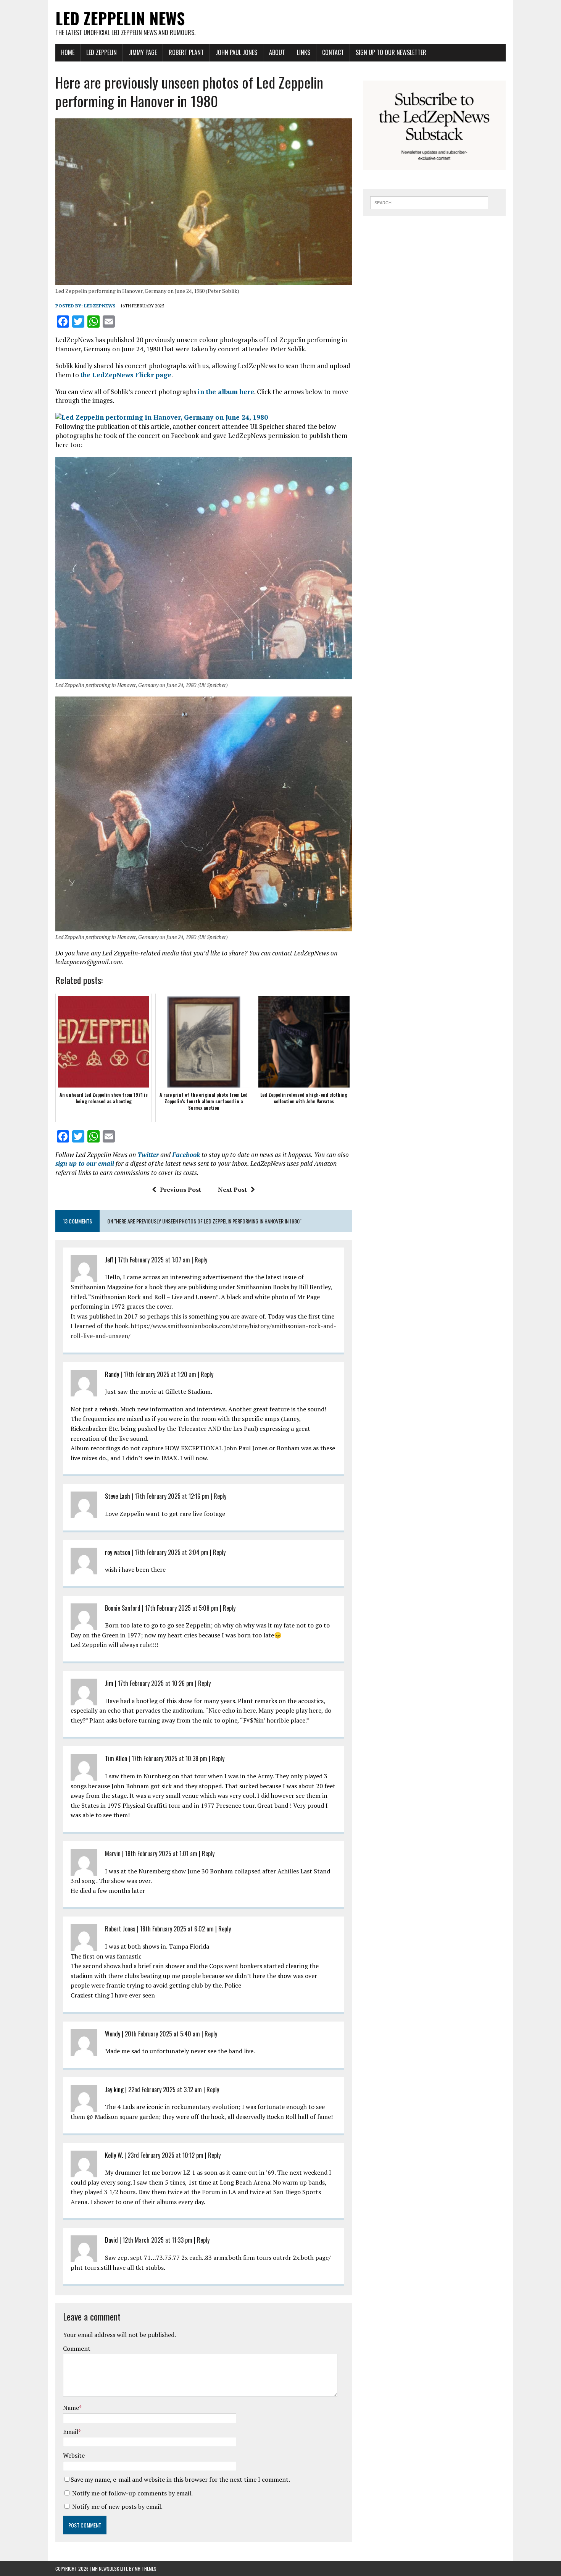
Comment (77, 2348)
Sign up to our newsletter (391, 52)
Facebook (186, 1155)
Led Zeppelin (102, 52)
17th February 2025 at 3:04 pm (172, 1552)
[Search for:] (429, 202)
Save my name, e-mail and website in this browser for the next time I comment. (180, 2479)
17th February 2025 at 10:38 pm (169, 1758)
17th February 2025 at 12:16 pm (172, 1496)
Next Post (232, 1189)
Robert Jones (120, 1929)
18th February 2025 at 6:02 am (177, 1929)
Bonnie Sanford (123, 1608)
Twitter (148, 1155)
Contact (333, 52)
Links (304, 52)
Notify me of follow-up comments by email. (132, 2493)
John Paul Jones (236, 52)
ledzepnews (100, 306)
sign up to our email (85, 1163)
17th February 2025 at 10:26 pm (156, 1683)
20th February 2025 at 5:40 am (162, 2034)
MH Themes (146, 2569)
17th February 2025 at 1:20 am (160, 1374)
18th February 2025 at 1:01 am (161, 1854)
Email (71, 2432)
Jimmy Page (143, 52)
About (277, 52)
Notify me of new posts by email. (117, 2507)
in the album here (226, 392)
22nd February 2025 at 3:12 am (165, 2090)
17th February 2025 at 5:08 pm (182, 1608)
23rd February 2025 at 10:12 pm (165, 2155)
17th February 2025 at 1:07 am (154, 1260)
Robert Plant (186, 52)
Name (71, 2408)
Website (74, 2455)
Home (68, 52)
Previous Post (181, 1189)
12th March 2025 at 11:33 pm (157, 2240)
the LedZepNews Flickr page (126, 375)
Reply (201, 1260)
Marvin (113, 1854)
